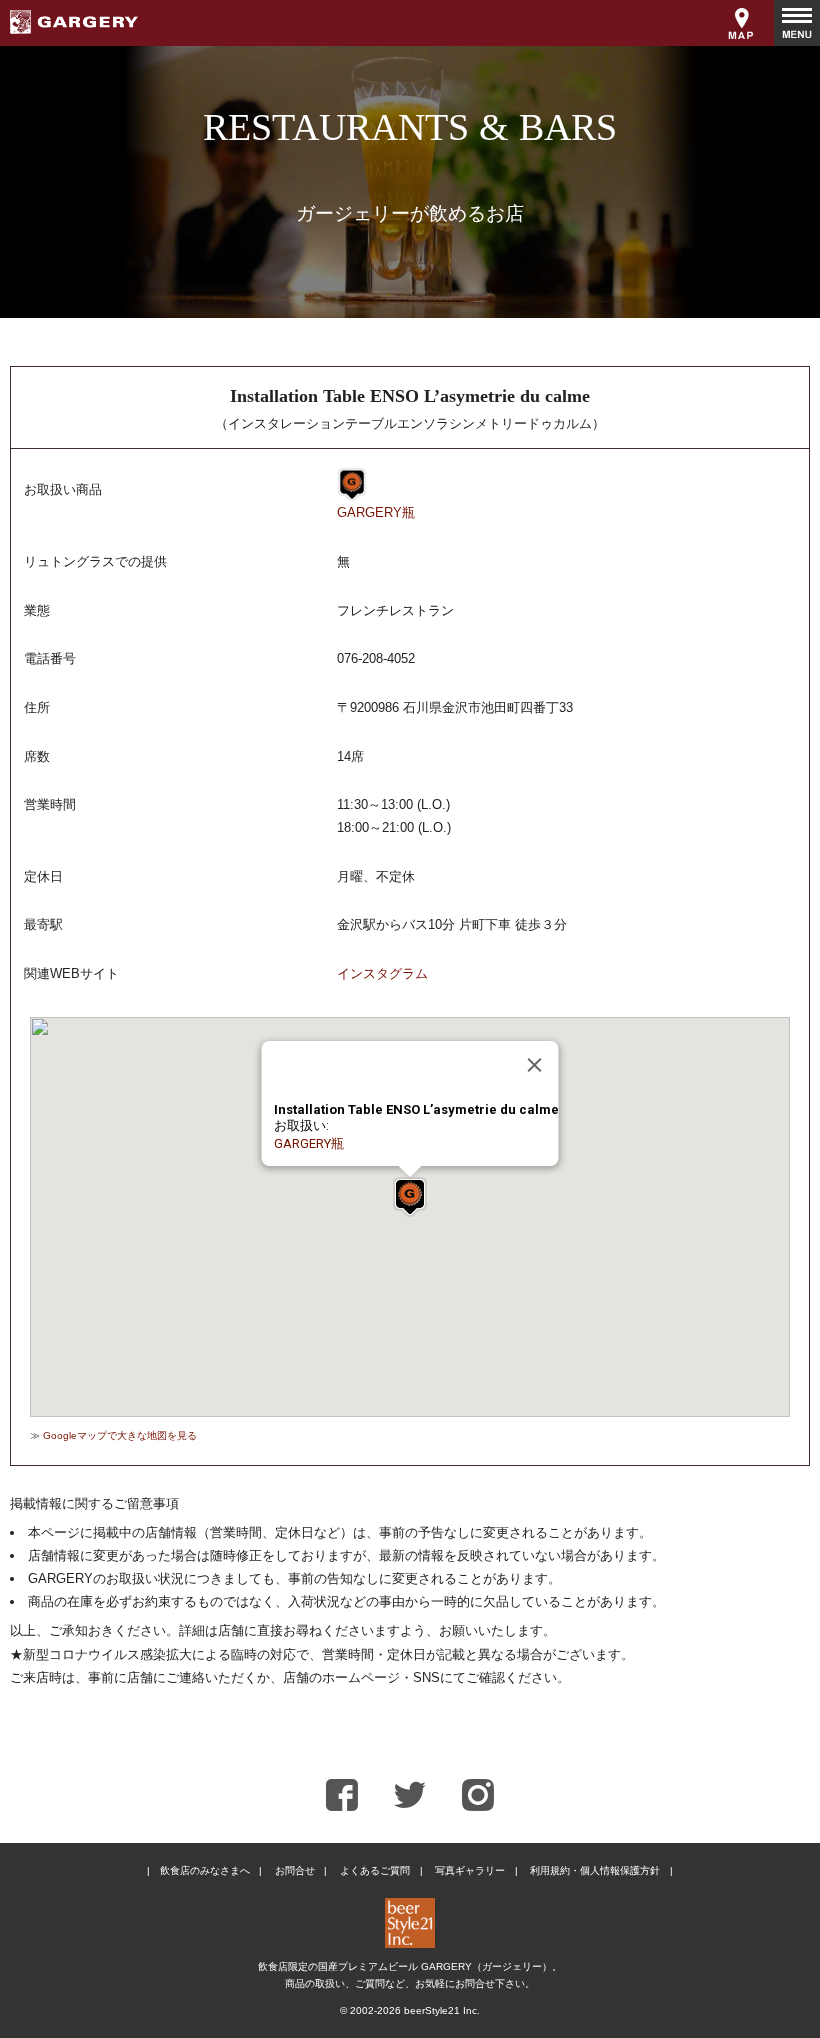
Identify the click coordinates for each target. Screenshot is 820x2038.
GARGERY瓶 (376, 512)
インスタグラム (382, 973)
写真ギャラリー (470, 1870)
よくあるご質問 (375, 1870)
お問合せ (295, 1870)
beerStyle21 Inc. (442, 2010)
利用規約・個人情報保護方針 (595, 1870)
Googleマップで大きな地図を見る (120, 1435)
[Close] (535, 1065)
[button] (410, 1197)
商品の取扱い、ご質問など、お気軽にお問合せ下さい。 (410, 1983)
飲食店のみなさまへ (205, 1870)
